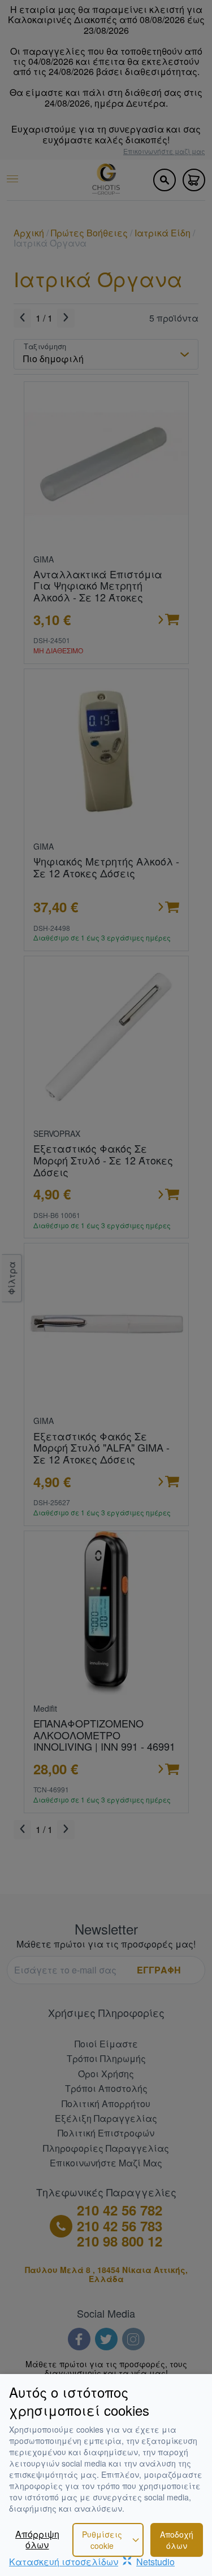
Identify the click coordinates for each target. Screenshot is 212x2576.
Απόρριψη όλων (37, 2540)
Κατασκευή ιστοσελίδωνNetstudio (92, 2562)
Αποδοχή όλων (177, 2540)
